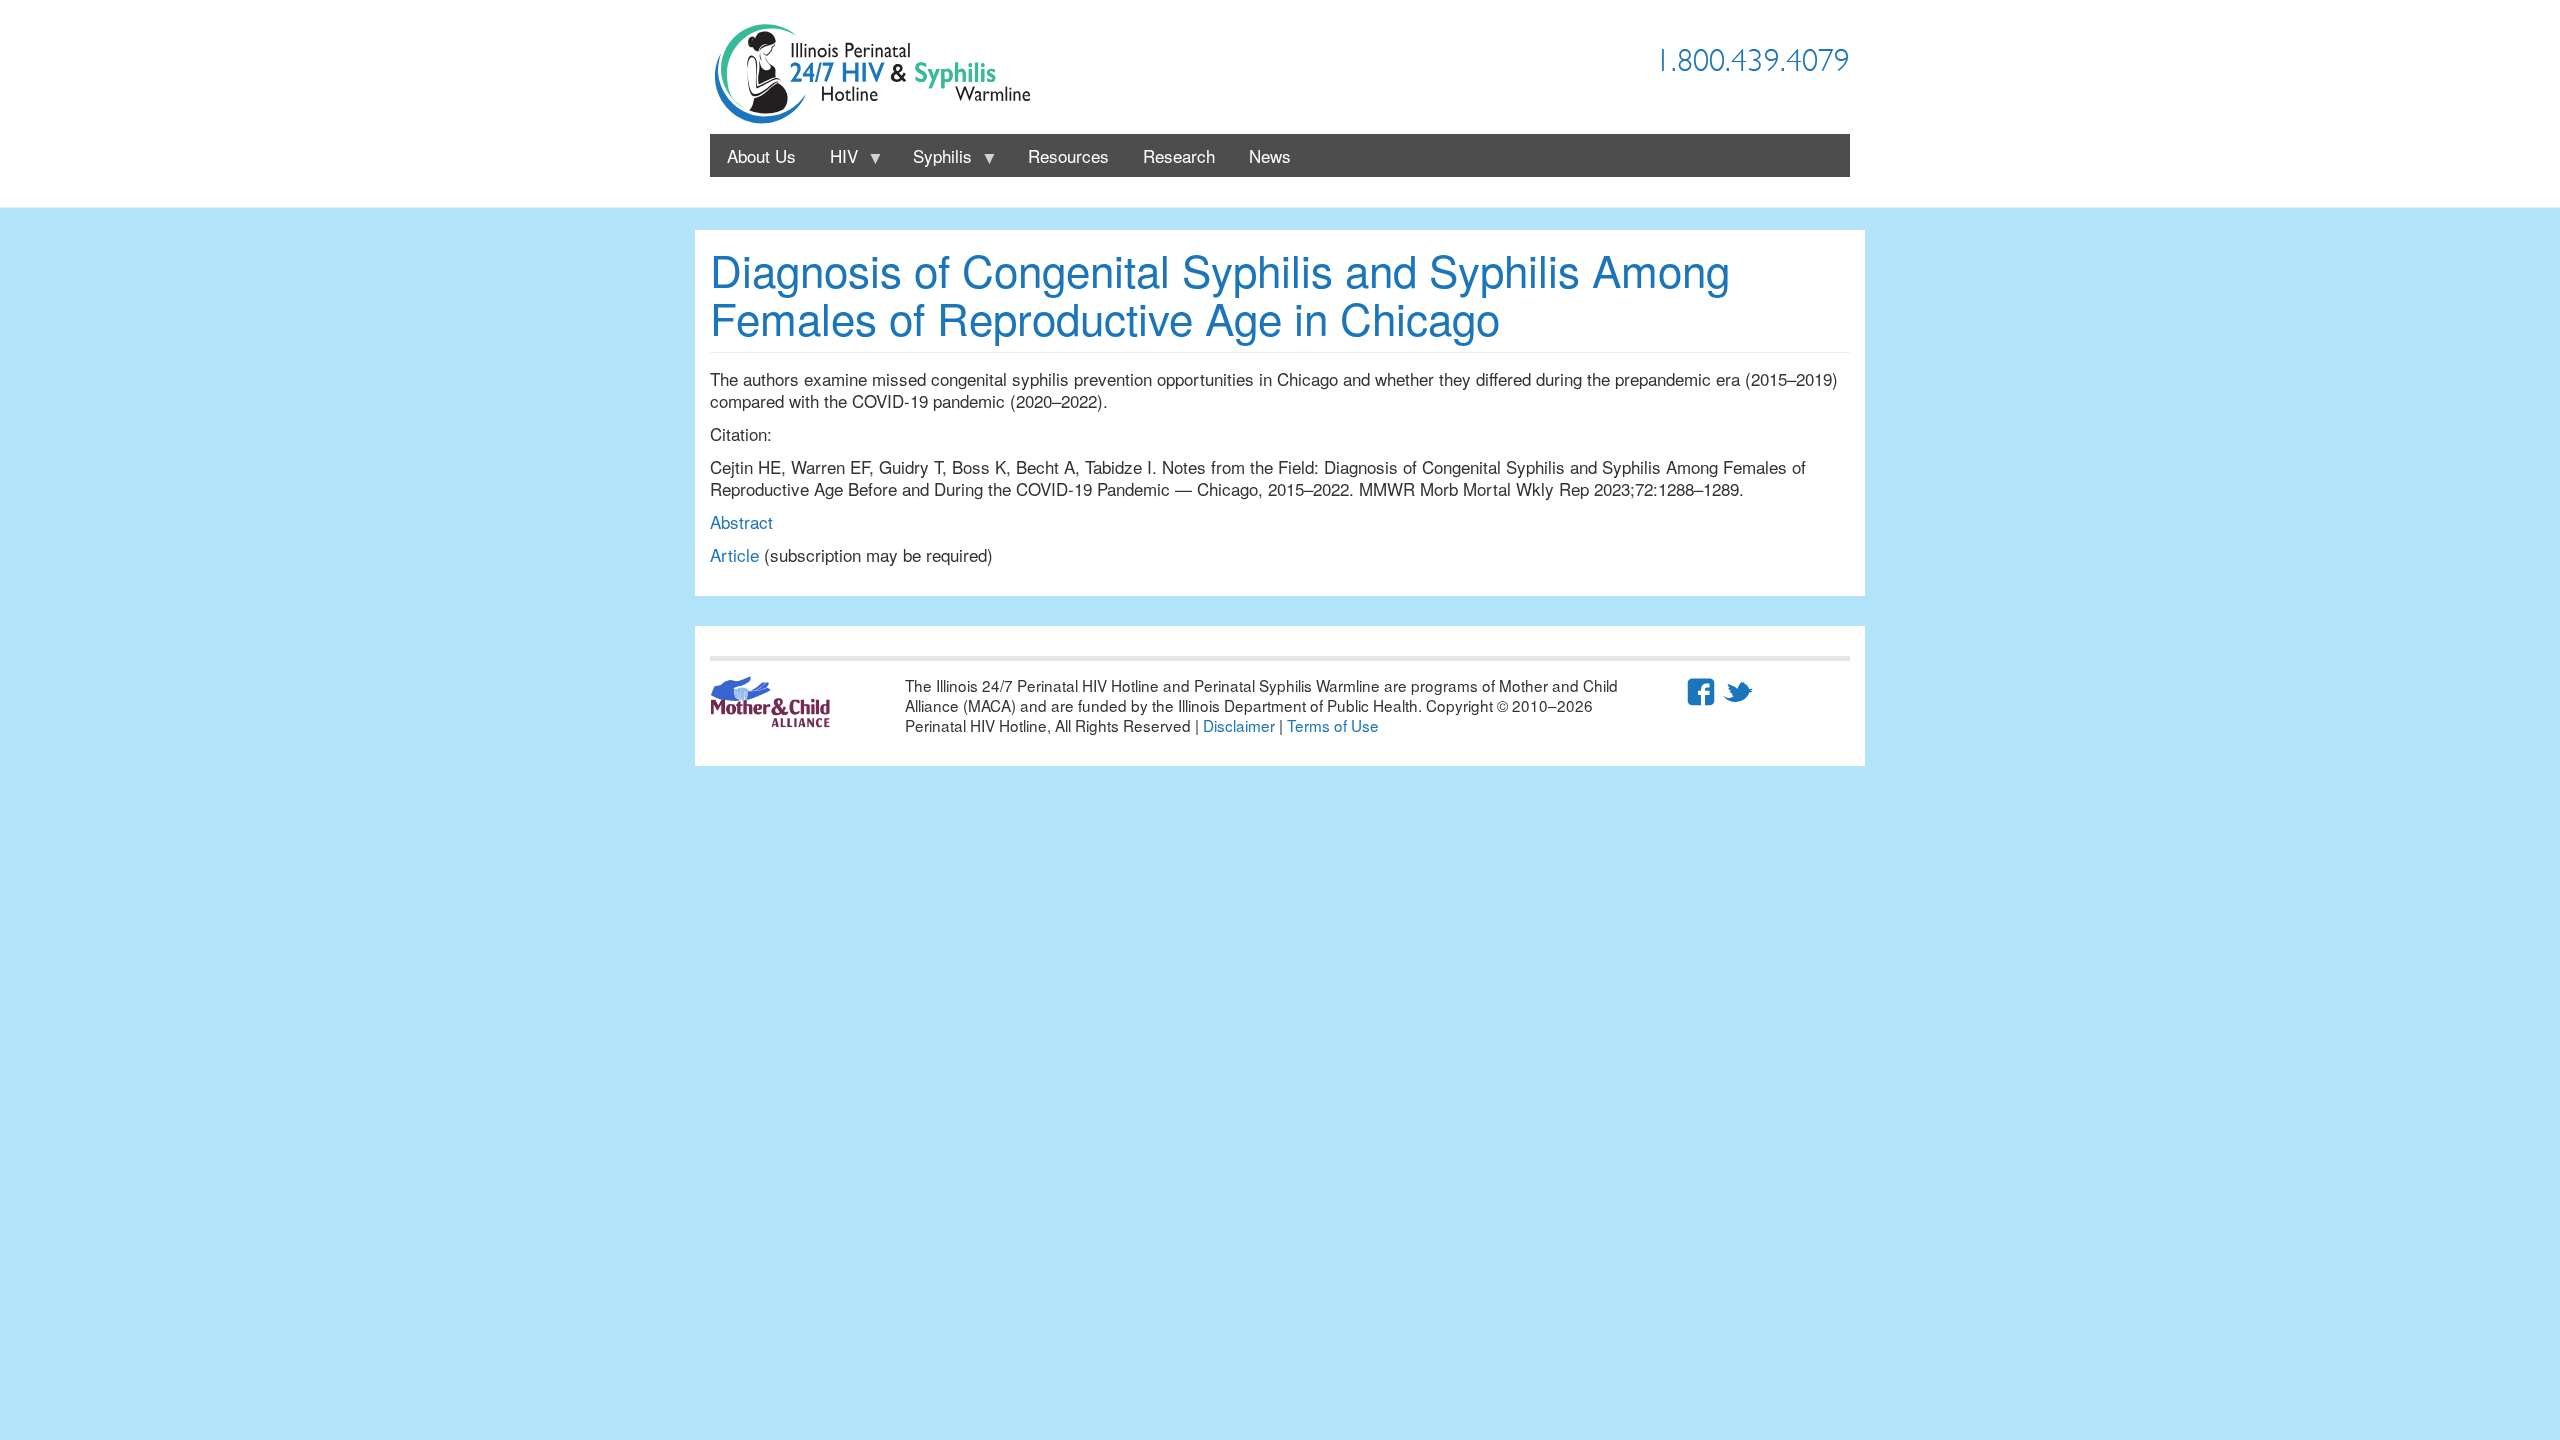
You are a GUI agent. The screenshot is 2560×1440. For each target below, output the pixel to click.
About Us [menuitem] (761, 155)
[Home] (880, 74)
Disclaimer (1239, 725)
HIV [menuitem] (835, 160)
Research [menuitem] (1179, 155)
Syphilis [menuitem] (934, 160)
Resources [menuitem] (1068, 155)
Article (734, 554)
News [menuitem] (1270, 155)
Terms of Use (1333, 725)
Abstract (741, 521)
